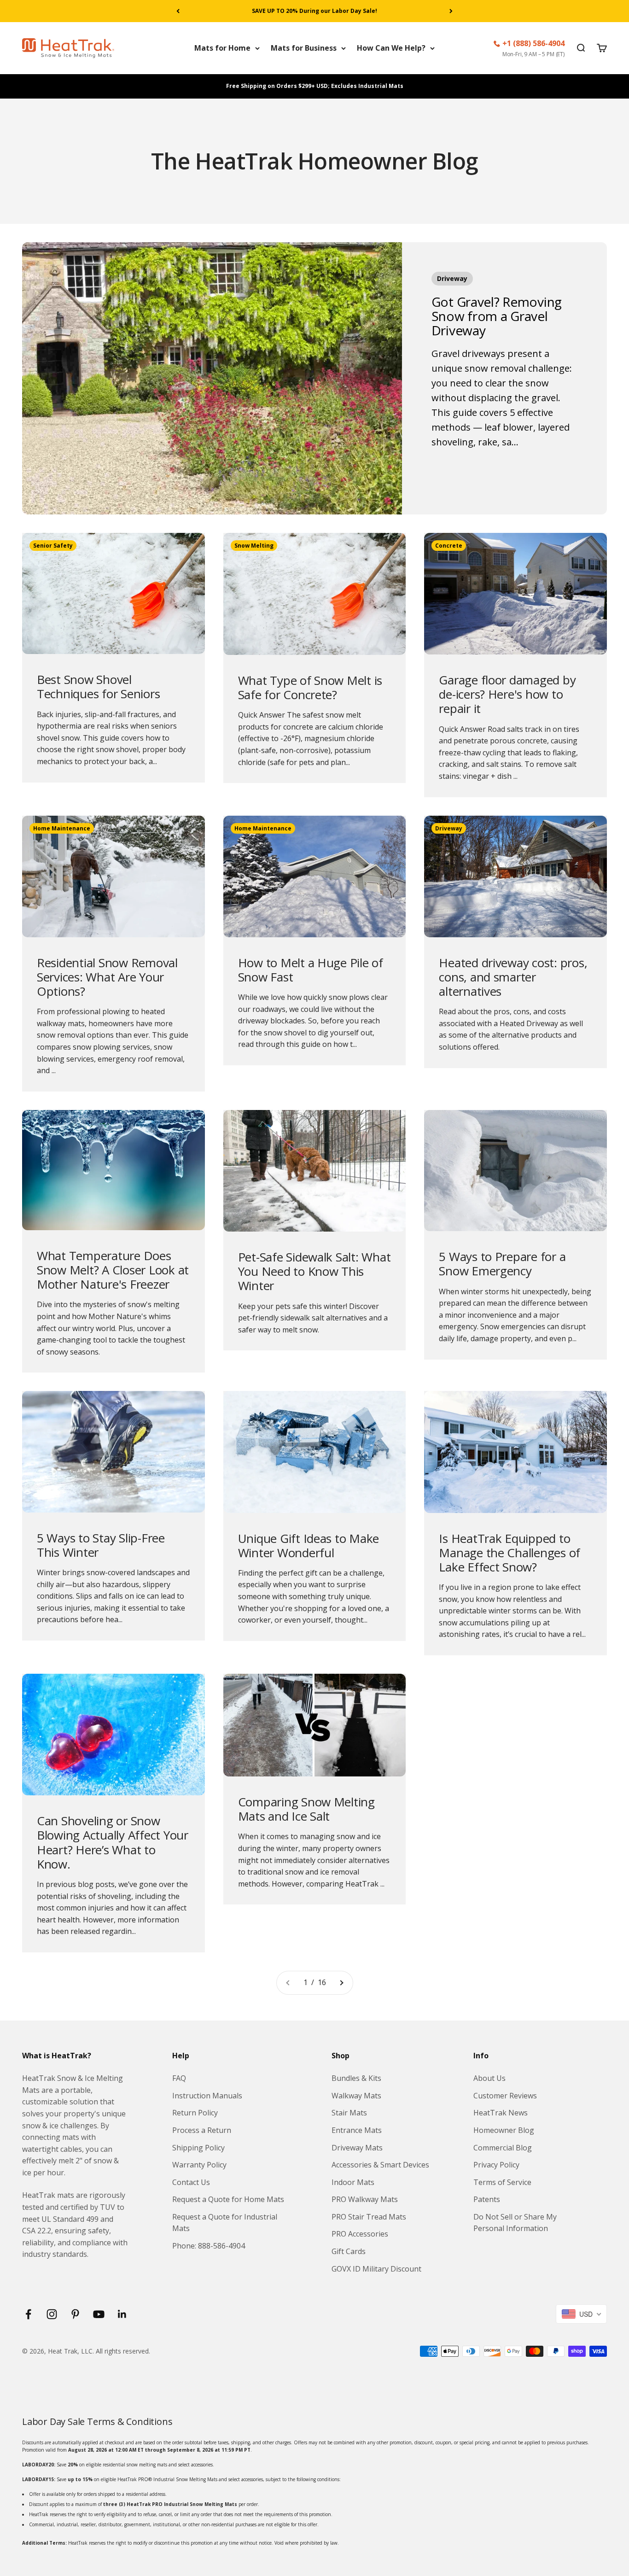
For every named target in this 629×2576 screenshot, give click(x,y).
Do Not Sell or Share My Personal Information (515, 2223)
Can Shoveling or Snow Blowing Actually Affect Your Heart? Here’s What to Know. (113, 1842)
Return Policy (195, 2113)
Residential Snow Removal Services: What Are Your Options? (107, 977)
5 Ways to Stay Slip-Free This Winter (101, 1545)
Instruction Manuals (207, 2096)
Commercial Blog (503, 2148)
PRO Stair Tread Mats (369, 2217)
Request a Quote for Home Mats (228, 2199)
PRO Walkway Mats (365, 2199)
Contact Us (191, 2182)
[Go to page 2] (341, 1983)
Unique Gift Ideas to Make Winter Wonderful (309, 1545)
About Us (489, 2078)
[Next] (451, 11)
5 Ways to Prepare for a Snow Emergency (502, 1264)
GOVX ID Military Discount (376, 2269)
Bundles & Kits (356, 2078)
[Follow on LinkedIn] (122, 2314)
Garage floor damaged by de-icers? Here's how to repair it (507, 694)
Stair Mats (349, 2113)
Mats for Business (304, 48)
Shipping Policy (198, 2148)
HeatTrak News (501, 2113)
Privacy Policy (496, 2165)
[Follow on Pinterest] (75, 2314)
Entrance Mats (357, 2130)
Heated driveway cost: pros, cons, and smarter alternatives (513, 977)
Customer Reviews (505, 2096)
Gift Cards (349, 2251)
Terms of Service (502, 2182)
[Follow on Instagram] (52, 2314)
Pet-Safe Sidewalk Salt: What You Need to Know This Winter (314, 1271)
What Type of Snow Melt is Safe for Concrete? (310, 687)
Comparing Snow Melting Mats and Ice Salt (306, 1809)
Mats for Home (222, 48)
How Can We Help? (391, 48)
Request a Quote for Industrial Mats (225, 2223)
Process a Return (202, 2130)
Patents (487, 2199)
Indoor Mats (353, 2182)
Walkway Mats (356, 2096)
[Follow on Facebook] (28, 2314)
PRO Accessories (360, 2234)
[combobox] (581, 2314)
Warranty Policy (199, 2165)
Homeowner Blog (504, 2130)
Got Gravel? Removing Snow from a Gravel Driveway (497, 316)
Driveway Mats (357, 2148)
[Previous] (178, 11)
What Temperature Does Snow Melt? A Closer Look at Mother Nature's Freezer (113, 1270)
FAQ (179, 2078)
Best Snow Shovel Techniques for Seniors (98, 686)
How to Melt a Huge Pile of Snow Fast (311, 970)
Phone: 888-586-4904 (209, 2246)
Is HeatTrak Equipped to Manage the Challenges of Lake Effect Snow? (510, 1553)
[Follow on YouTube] (99, 2314)
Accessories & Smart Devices (380, 2165)
